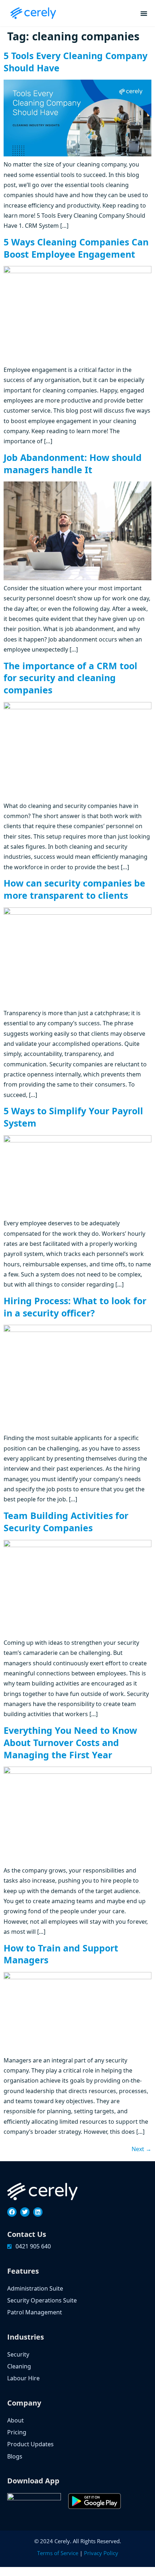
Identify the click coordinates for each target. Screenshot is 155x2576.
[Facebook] (12, 2212)
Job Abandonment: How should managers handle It (73, 463)
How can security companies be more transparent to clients (74, 889)
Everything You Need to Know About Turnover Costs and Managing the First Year (70, 1742)
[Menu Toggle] (144, 13)
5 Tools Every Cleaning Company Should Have (76, 62)
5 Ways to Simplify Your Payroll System (73, 1117)
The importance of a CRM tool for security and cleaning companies (70, 678)
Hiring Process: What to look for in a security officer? (75, 1307)
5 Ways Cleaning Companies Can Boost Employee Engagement (76, 248)
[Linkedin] (38, 2212)
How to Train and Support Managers (61, 1954)
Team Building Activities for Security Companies (66, 1522)
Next (141, 2149)
